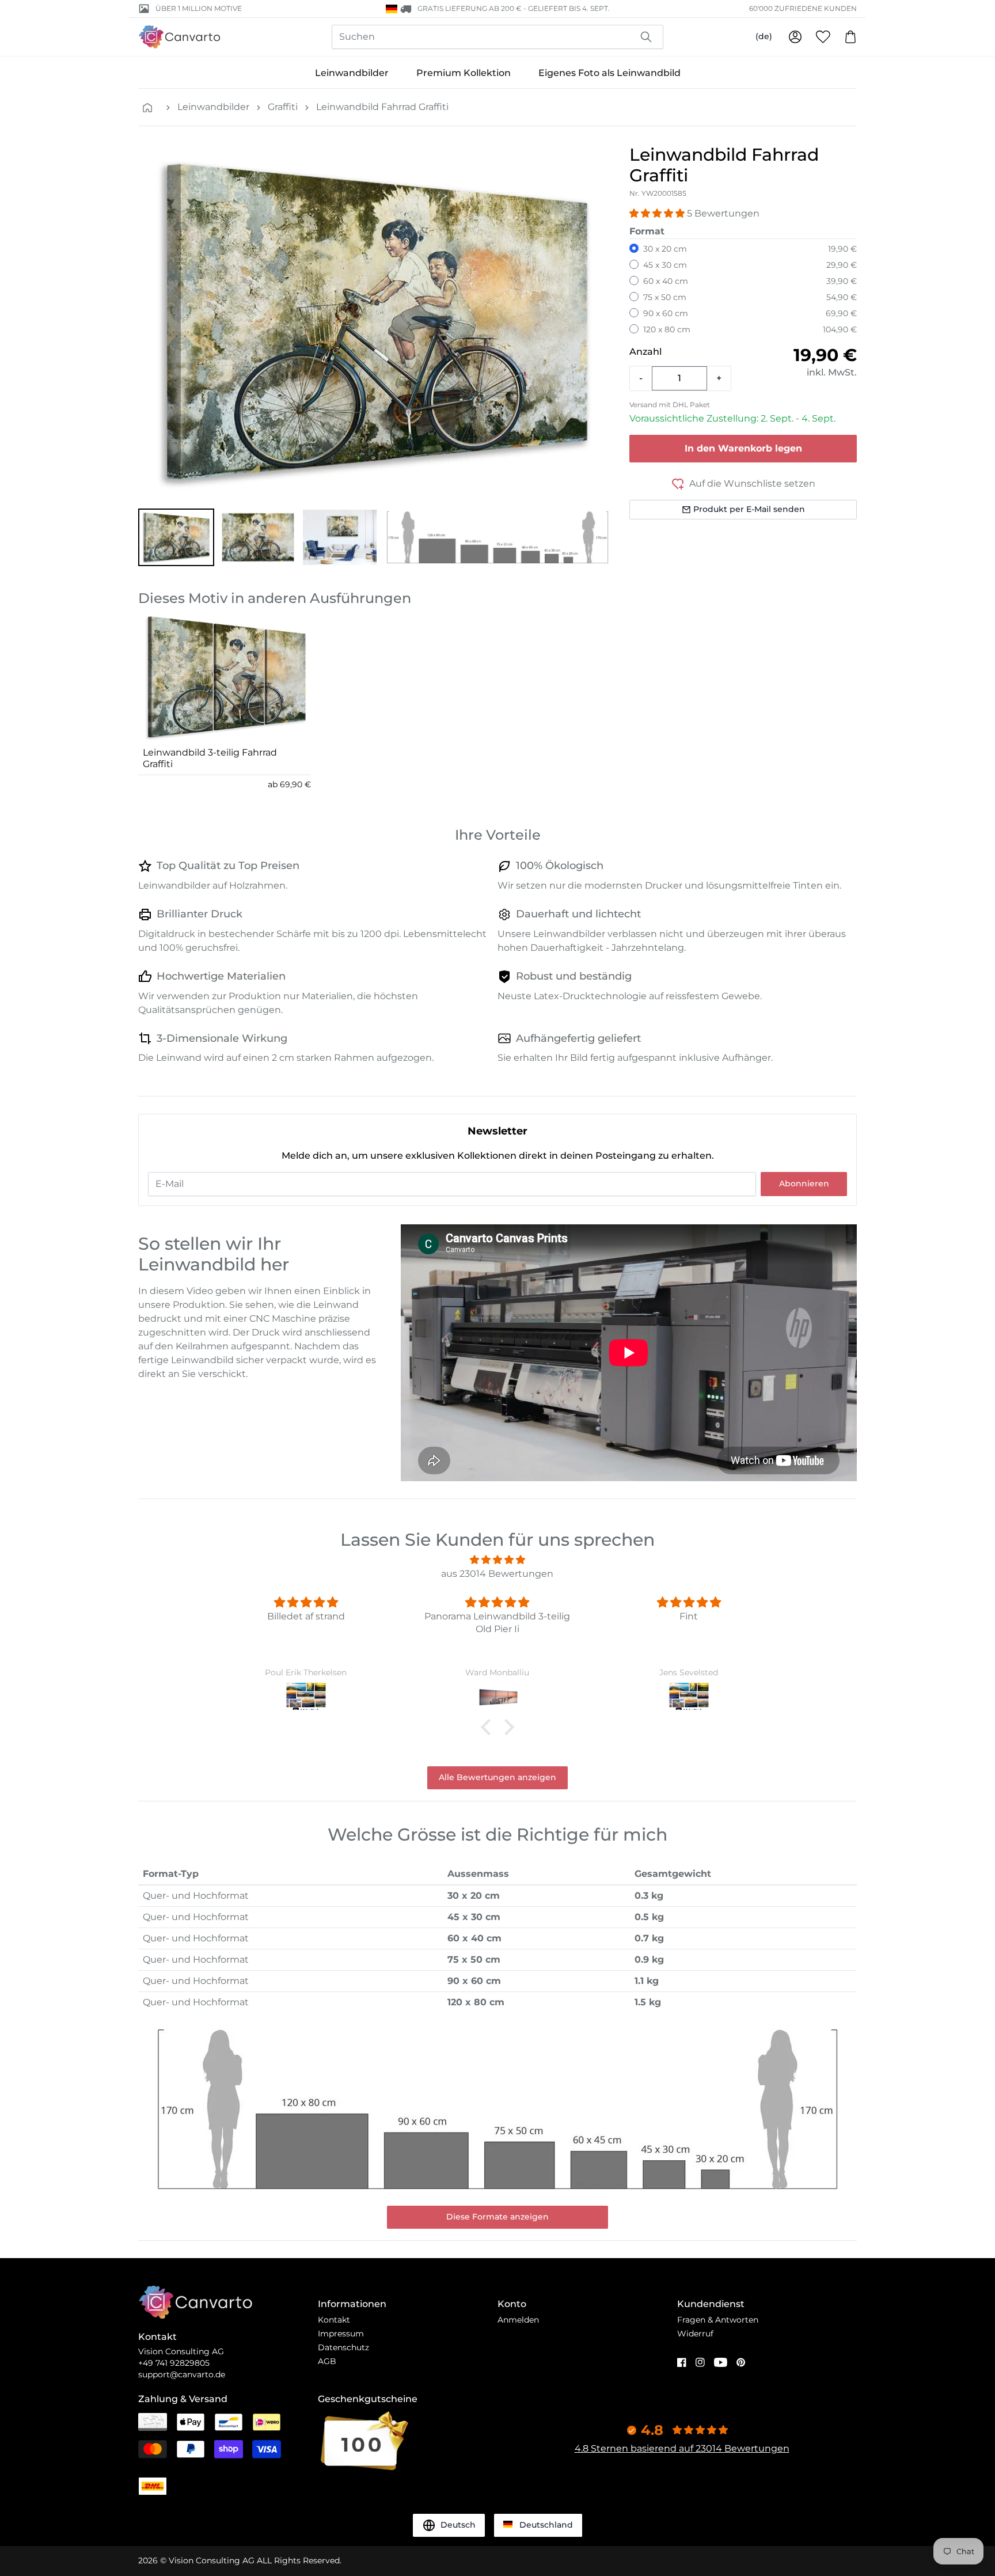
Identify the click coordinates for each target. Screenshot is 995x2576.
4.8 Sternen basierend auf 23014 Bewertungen (682, 2448)
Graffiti (283, 107)
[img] (498, 1560)
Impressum (341, 2334)
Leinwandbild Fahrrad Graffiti (382, 107)
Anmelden (518, 2320)
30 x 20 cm (665, 249)
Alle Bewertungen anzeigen (498, 1777)
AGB (327, 2361)
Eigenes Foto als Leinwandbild (609, 73)
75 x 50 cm (665, 297)
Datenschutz (343, 2347)
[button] (176, 537)
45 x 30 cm (665, 265)
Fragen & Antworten (718, 2320)
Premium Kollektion (464, 73)
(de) (764, 36)
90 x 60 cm (666, 313)
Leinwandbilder (352, 73)
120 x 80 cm (667, 329)
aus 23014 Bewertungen (497, 1574)
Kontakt (334, 2320)
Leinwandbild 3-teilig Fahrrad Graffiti (210, 758)
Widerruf (695, 2334)
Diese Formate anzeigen (498, 2217)
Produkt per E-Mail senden (749, 509)
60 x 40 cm (666, 281)
